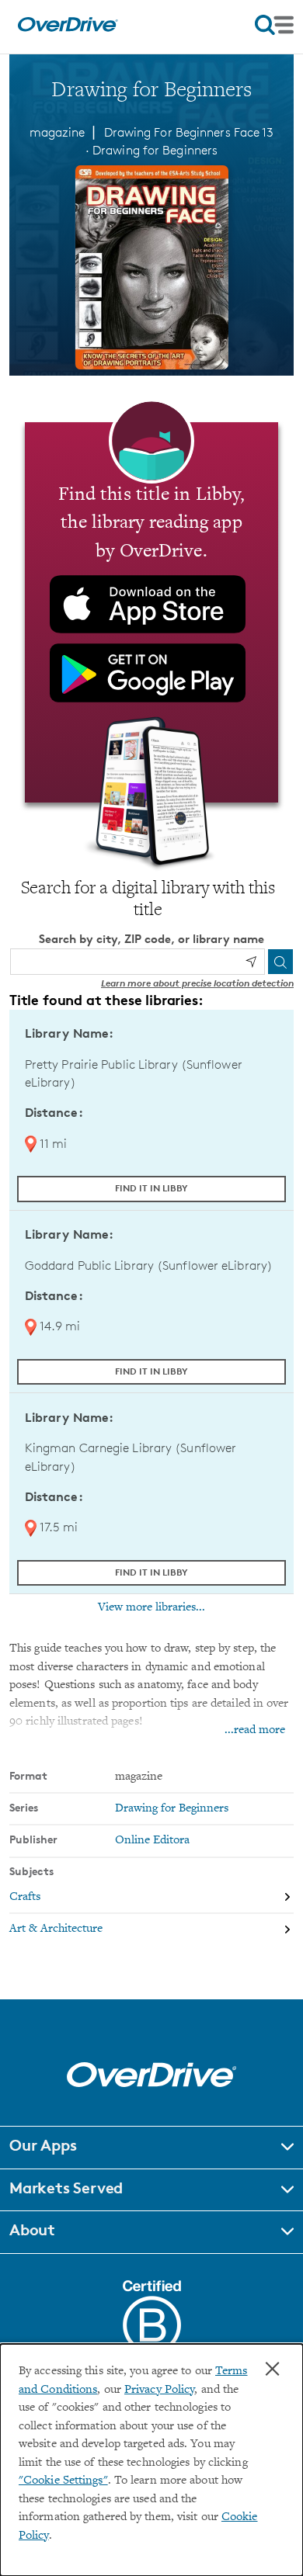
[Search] (280, 962)
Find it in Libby (151, 1188)
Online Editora (152, 1841)
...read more (255, 1730)
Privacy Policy (159, 2390)
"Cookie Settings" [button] (63, 2481)
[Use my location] (251, 962)
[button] (151, 2148)
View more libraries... (151, 1607)
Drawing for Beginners (155, 150)
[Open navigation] (274, 25)
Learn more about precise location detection (197, 983)
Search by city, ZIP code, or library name (151, 939)
